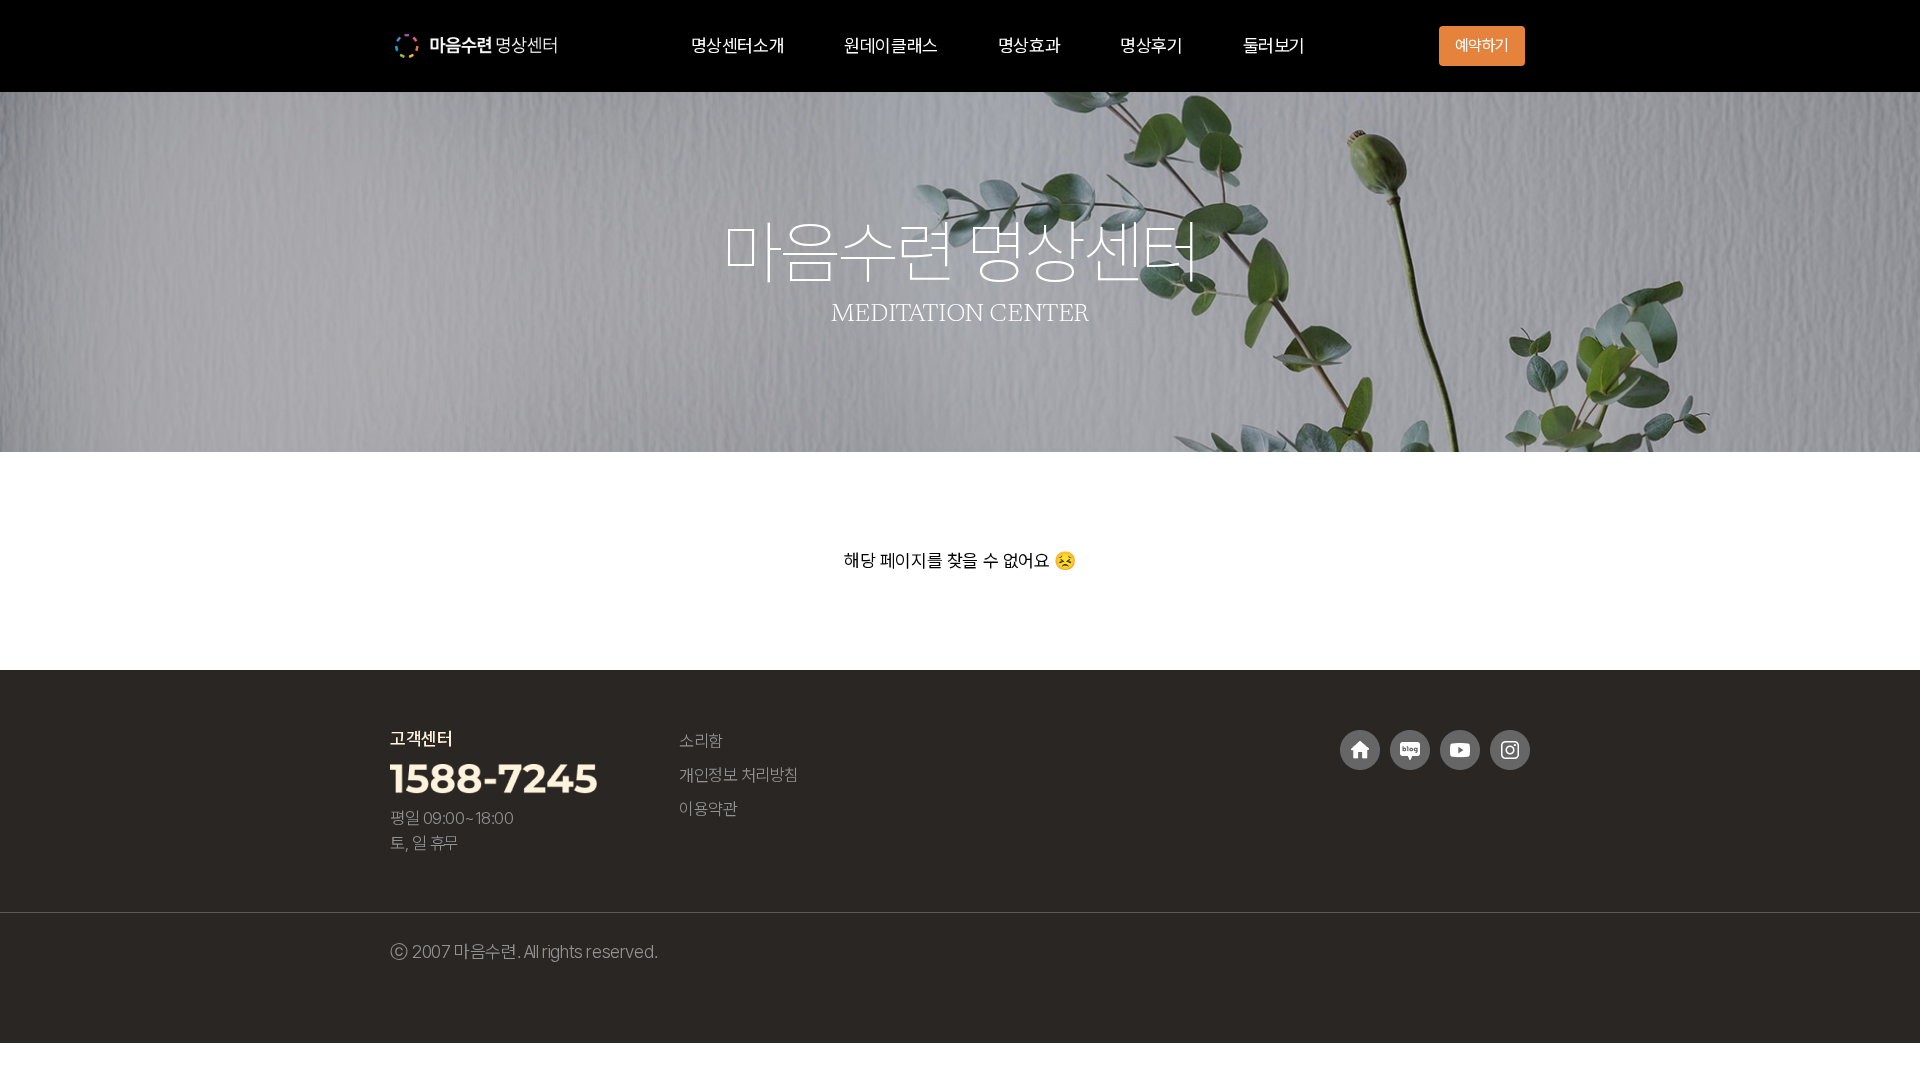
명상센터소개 (738, 46)
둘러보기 (1274, 46)
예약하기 (1482, 45)
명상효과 (1029, 46)
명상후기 (1151, 46)
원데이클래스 (891, 46)
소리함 (701, 741)
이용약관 (708, 809)
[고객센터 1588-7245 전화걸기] (493, 777)
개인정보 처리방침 (739, 775)
